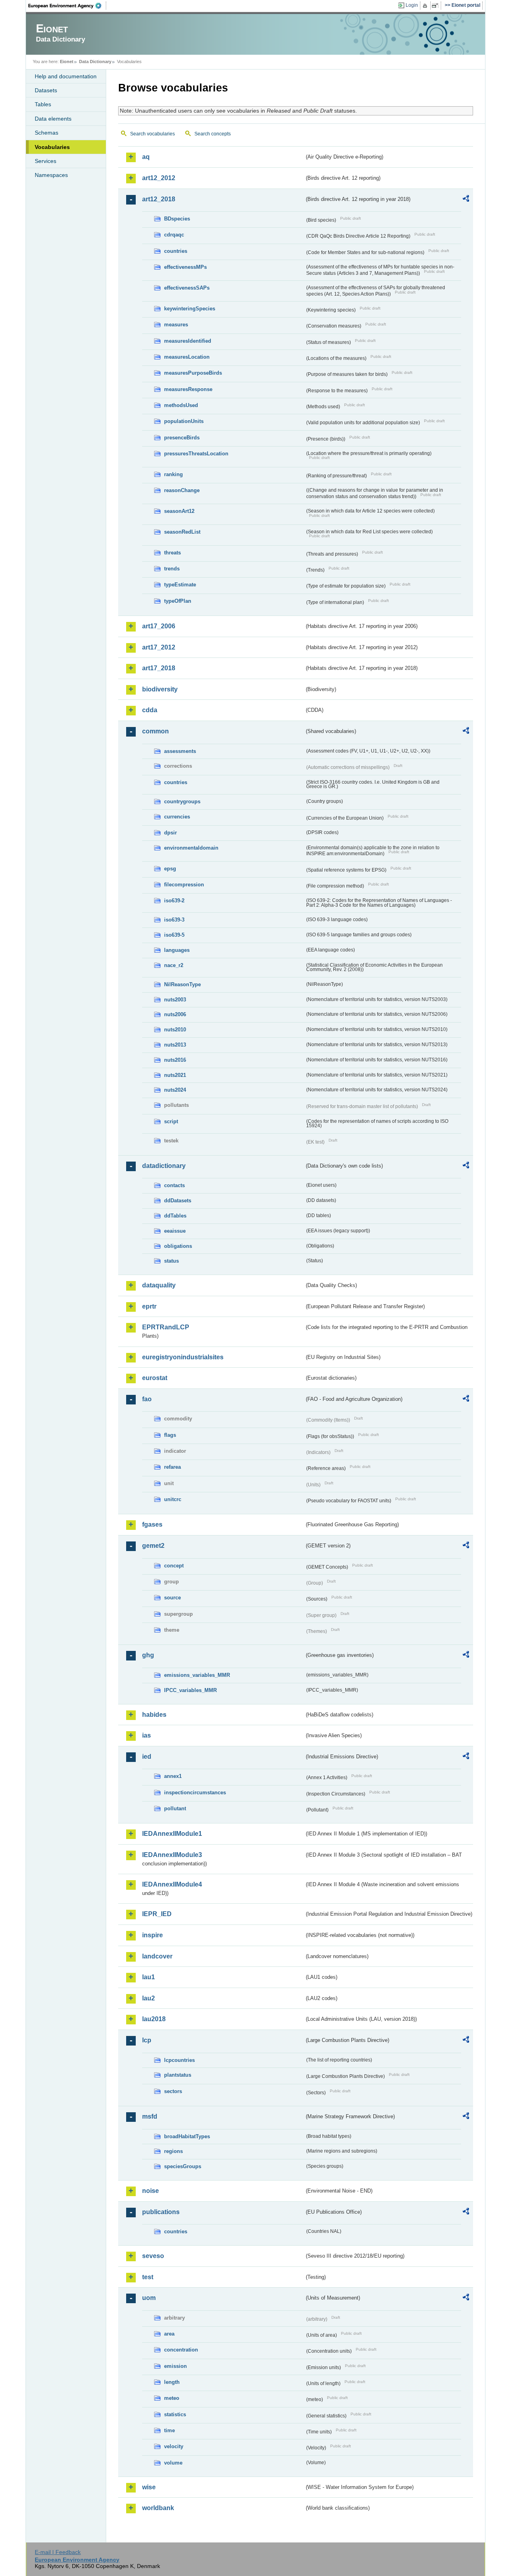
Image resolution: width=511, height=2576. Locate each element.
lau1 (149, 1977)
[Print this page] (426, 6)
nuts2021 (175, 1075)
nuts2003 (175, 1000)
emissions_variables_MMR (197, 1675)
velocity (174, 2446)
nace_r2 (174, 965)
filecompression (184, 885)
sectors (173, 2091)
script (171, 1121)
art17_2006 (159, 626)
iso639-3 (174, 920)
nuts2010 (175, 1030)
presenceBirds (182, 438)
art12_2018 (159, 199)
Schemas (47, 133)
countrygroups (182, 801)
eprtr (149, 1306)
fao (147, 1399)
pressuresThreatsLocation (196, 454)
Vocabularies (52, 147)
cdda (150, 710)
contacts (174, 1185)
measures (176, 325)
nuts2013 (175, 1045)
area (169, 2334)
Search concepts (213, 134)
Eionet (67, 62)
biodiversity (160, 689)
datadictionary (164, 1166)
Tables (43, 104)
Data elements (53, 119)
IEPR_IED (157, 1914)
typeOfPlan (178, 601)
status (171, 1261)
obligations (178, 1246)
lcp (147, 2040)
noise (151, 2191)
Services (46, 161)
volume (173, 2463)
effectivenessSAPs (187, 288)
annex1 (173, 1776)
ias (147, 1735)
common (155, 731)
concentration (181, 2350)
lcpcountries (179, 2060)
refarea (172, 1467)
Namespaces (51, 175)
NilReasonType (182, 984)
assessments (180, 751)
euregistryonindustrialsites (183, 1357)
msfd (150, 2116)
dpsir (170, 833)
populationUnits (184, 421)
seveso (153, 2256)
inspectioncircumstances (195, 1792)
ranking (173, 474)
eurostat (155, 1378)
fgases (152, 1524)
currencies (177, 817)
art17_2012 (159, 647)
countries (176, 251)
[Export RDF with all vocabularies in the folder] (466, 200)
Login (412, 5)
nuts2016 (175, 1060)
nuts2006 (175, 1014)
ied (147, 1757)
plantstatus (178, 2075)
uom (149, 2298)
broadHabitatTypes (187, 2136)
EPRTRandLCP (166, 1327)
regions (173, 2151)
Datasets (46, 90)
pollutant (175, 1808)
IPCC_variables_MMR (190, 1690)
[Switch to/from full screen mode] (437, 6)
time (169, 2430)
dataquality (159, 1285)
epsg (170, 869)
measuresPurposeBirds (193, 373)
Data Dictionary (95, 62)
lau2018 (154, 2019)
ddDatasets (178, 1201)
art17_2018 (159, 668)
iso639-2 (174, 901)
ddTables (175, 1216)
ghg (148, 1655)
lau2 (149, 1998)
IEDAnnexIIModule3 (172, 1855)
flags (170, 1435)
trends (172, 569)
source (172, 1598)
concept (174, 1566)
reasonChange (182, 490)
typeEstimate (180, 585)
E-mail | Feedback (58, 2552)
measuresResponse (188, 389)
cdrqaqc (174, 235)
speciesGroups (183, 2166)
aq (146, 157)
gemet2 (153, 1546)
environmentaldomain (191, 848)
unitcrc (173, 1499)
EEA (67, 6)
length (172, 2382)
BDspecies (177, 219)
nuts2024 (175, 1090)
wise (149, 2487)
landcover (157, 1956)
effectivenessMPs (185, 267)
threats (172, 553)
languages (177, 950)
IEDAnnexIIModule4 (172, 1884)
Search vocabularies (153, 134)
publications (161, 2212)
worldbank (158, 2508)
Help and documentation (66, 76)
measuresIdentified (188, 341)
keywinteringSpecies (190, 309)
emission (175, 2366)
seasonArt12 (179, 511)
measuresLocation (187, 357)
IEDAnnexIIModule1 (172, 1834)
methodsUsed (181, 405)
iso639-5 (174, 935)
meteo (172, 2398)
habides (154, 1715)
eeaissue (175, 1231)
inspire (153, 1935)
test (148, 2277)
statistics (175, 2414)
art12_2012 (159, 178)
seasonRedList (182, 532)
